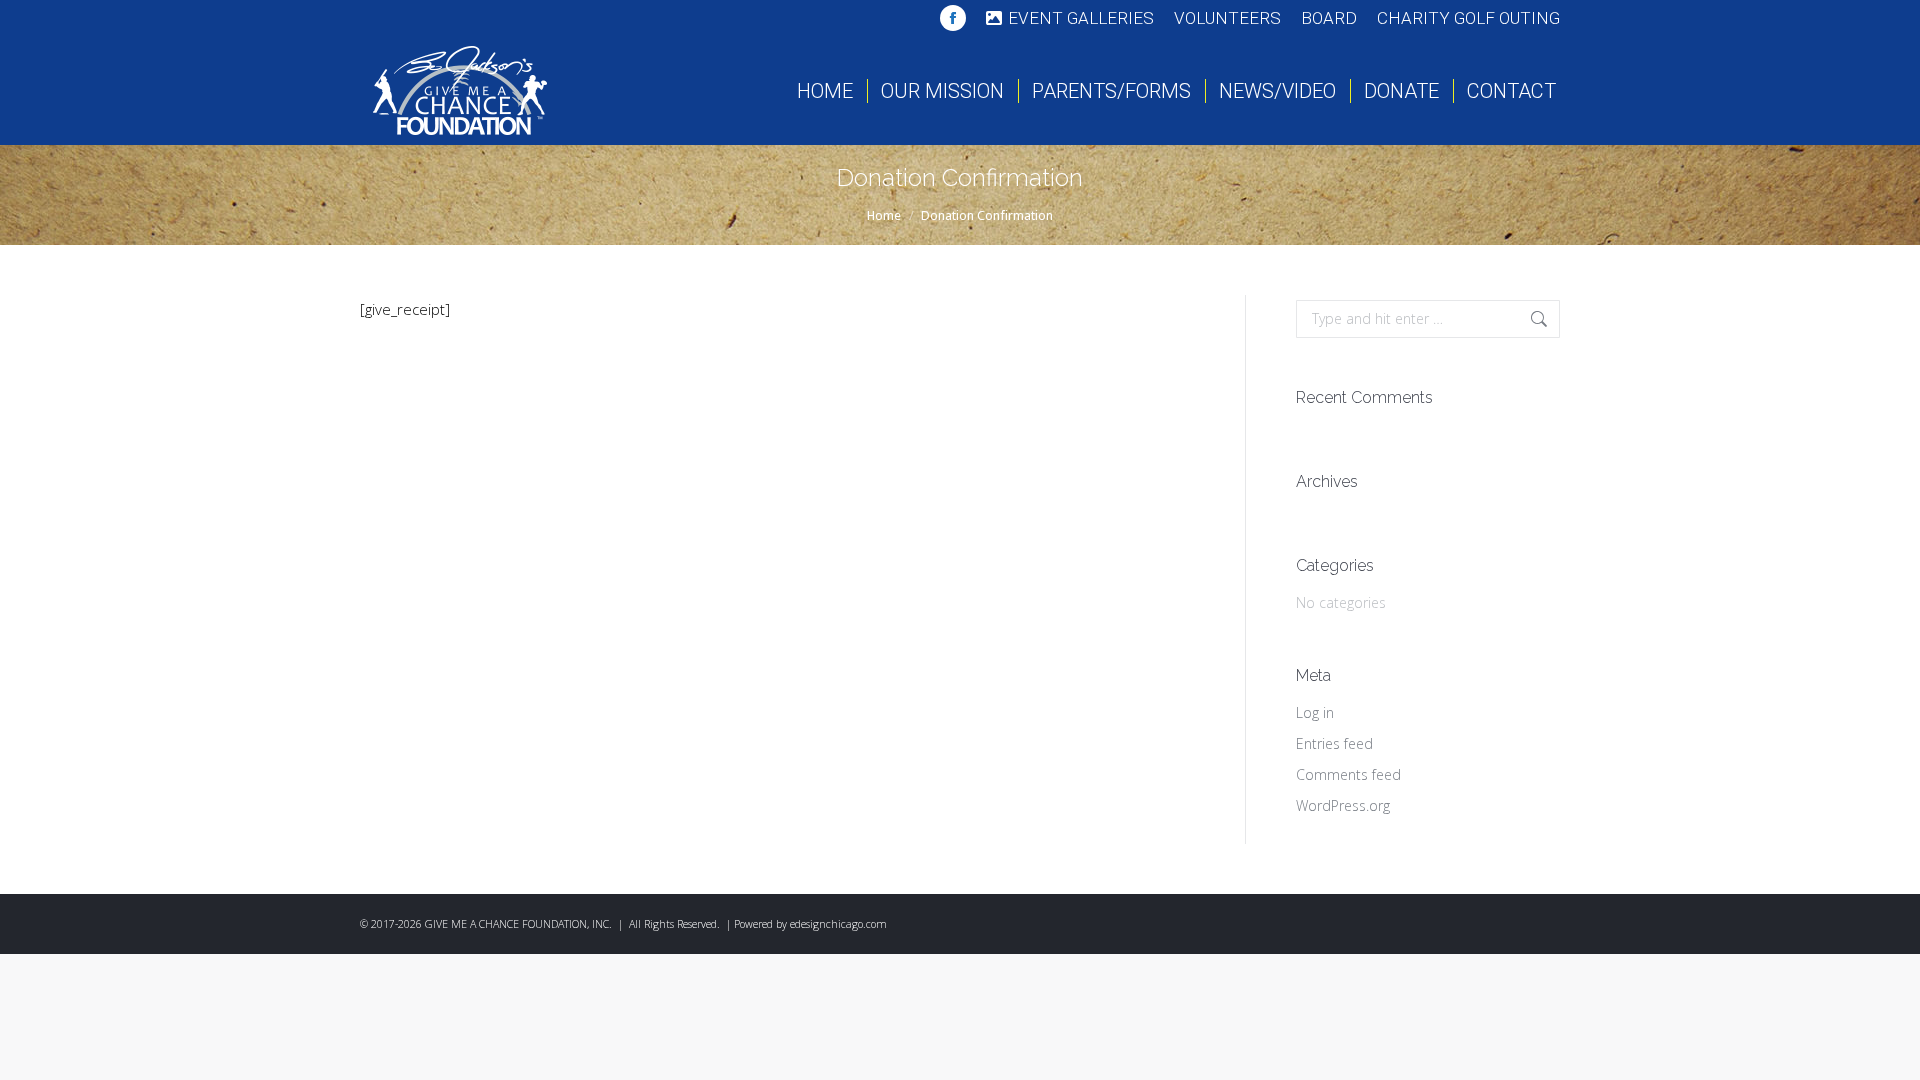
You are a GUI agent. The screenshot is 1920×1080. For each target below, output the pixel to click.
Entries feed (1334, 743)
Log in (1315, 712)
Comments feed (1348, 774)
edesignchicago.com (838, 924)
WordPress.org (1343, 805)
